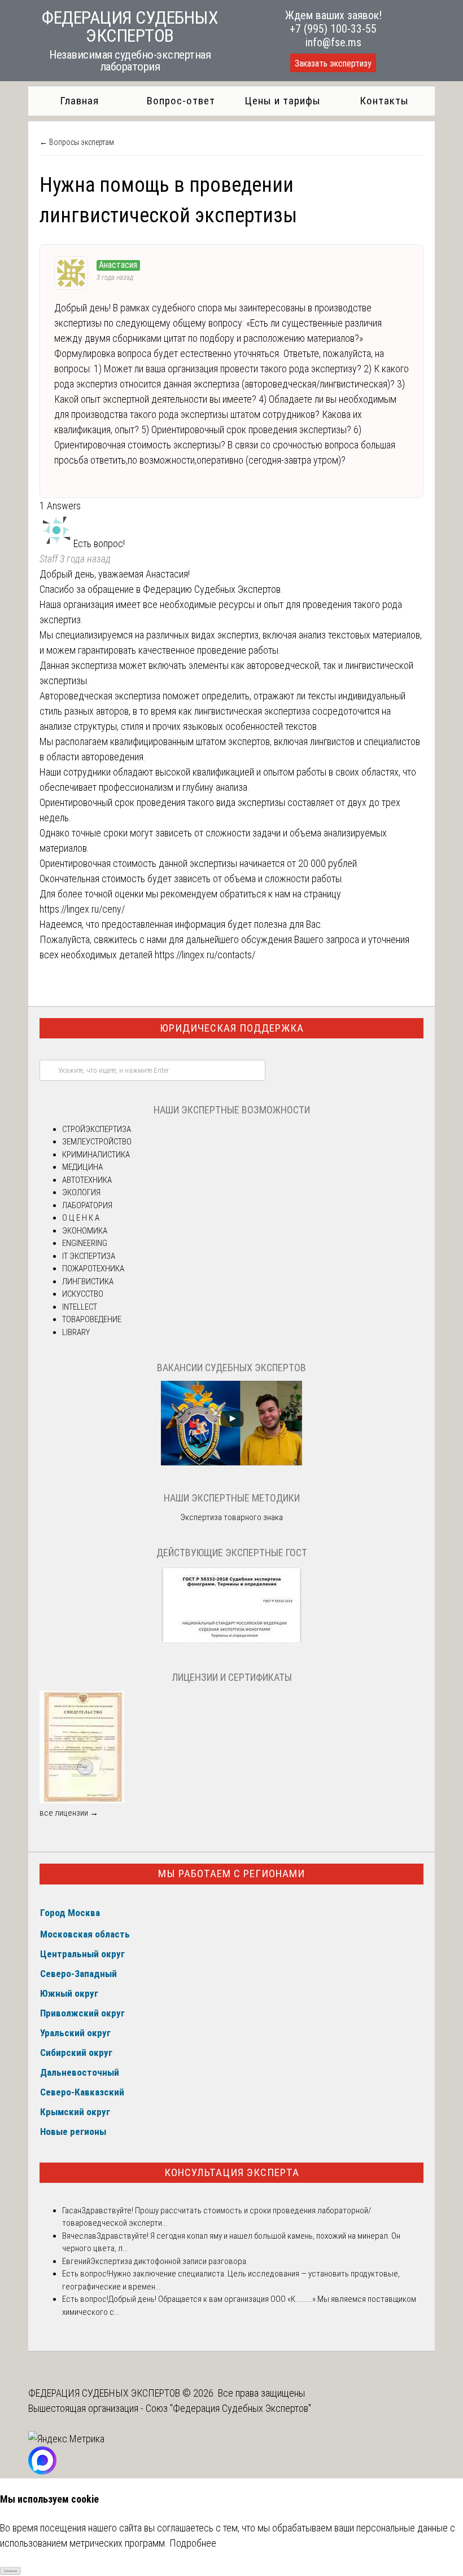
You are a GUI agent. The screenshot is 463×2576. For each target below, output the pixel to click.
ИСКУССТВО (83, 1294)
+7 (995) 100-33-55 (333, 29)
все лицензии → (69, 1813)
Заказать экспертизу (333, 63)
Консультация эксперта (232, 2172)
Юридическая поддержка (232, 1028)
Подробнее (193, 2543)
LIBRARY (76, 1332)
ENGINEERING (85, 1243)
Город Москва (70, 1913)
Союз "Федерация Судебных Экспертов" (228, 2408)
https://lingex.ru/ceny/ (82, 909)
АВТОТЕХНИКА (87, 1180)
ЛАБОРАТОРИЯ (87, 1205)
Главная (79, 101)
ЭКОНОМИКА (85, 1231)
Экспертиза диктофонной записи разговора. (169, 2261)
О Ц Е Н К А (81, 1218)
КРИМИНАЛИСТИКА (96, 1155)
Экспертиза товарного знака (231, 1517)
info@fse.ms (333, 42)
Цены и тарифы (283, 101)
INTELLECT (80, 1307)
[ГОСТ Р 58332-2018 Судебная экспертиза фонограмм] (231, 1642)
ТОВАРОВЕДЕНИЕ (92, 1319)
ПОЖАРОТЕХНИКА (93, 1269)
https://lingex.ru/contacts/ (205, 955)
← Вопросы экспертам (77, 142)
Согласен (10, 2571)
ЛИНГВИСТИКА (88, 1282)
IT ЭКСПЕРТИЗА (89, 1256)
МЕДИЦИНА (82, 1167)
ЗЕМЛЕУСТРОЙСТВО (97, 1142)
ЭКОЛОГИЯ (81, 1192)
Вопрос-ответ (181, 101)
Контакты (384, 101)
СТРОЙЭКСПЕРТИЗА (97, 1129)
